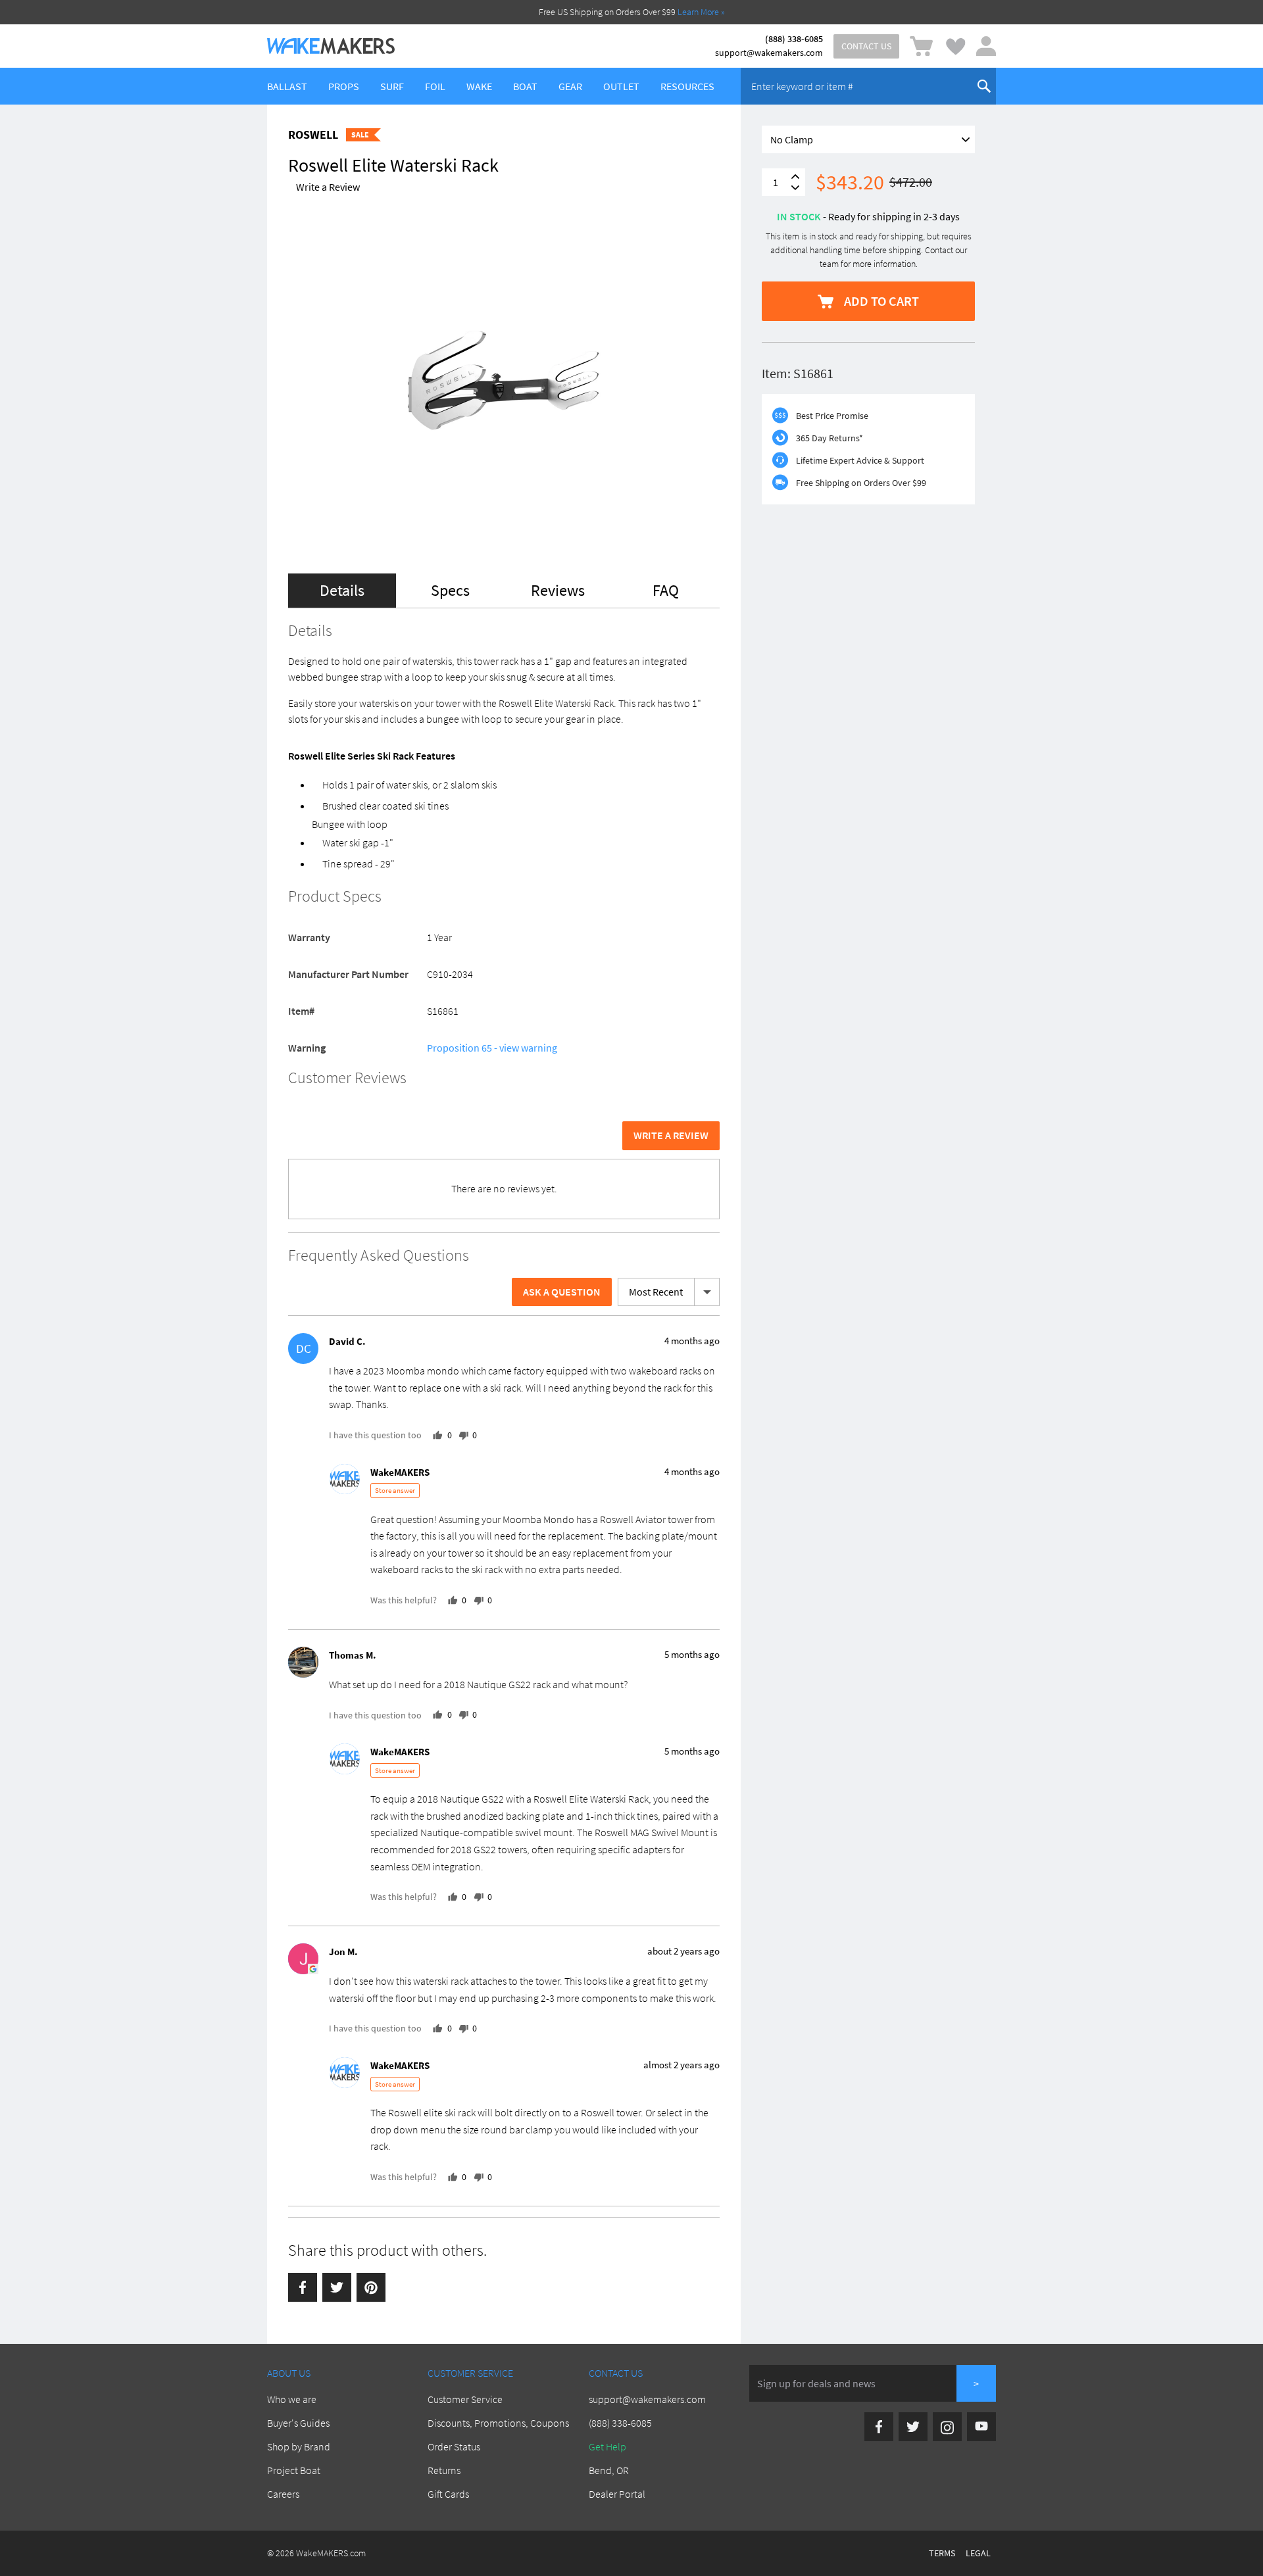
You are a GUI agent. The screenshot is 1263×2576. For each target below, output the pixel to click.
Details (342, 590)
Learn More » (701, 12)
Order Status (454, 2446)
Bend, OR (609, 2470)
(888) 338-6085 (794, 39)
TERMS (942, 2553)
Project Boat (294, 2470)
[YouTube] (981, 2427)
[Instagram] (947, 2427)
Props (344, 86)
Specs (450, 590)
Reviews (558, 590)
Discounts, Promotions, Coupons (498, 2423)
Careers (283, 2494)
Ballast (287, 86)
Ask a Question (562, 1292)
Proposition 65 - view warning (492, 1048)
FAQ (666, 590)
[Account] (986, 46)
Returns (444, 2470)
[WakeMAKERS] (331, 46)
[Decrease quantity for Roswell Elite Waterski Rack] (795, 188)
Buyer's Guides (298, 2423)
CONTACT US (866, 46)
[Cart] (921, 46)
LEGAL (978, 2553)
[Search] (984, 86)
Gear (570, 86)
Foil (435, 86)
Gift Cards (448, 2494)
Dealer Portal (617, 2494)
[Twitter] (337, 2287)
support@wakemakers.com (769, 53)
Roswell (313, 134)
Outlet (621, 86)
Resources (687, 86)
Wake (479, 86)
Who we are (292, 2399)
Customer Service (465, 2399)
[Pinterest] (371, 2287)
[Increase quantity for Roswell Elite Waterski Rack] (795, 177)
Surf (392, 86)
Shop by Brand (299, 2446)
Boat (525, 86)
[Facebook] (303, 2287)
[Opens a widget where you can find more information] (49, 2553)
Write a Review (328, 187)
